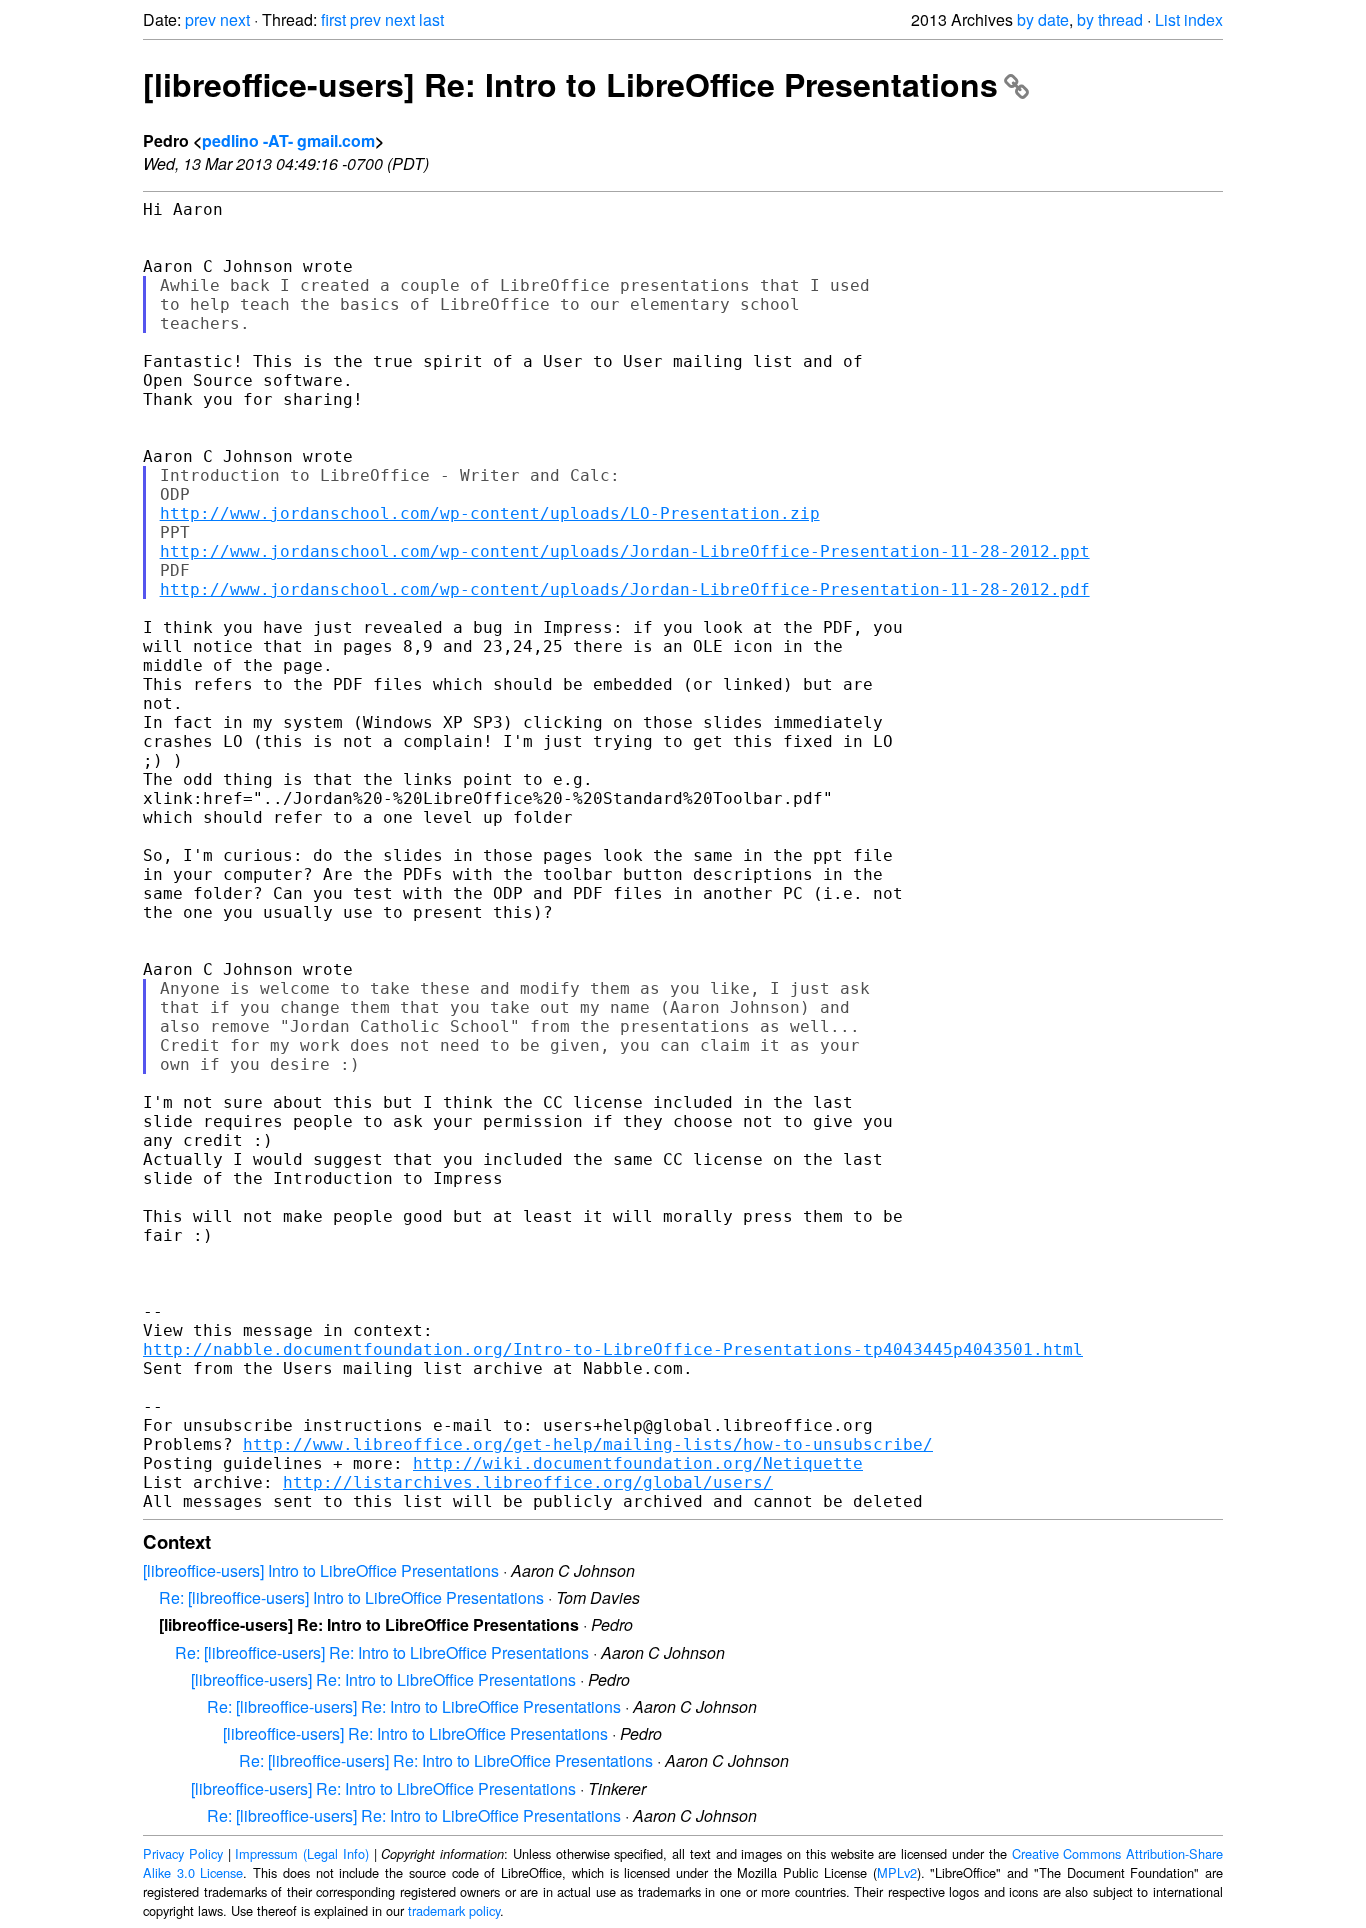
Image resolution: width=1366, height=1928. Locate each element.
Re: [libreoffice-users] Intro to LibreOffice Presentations (351, 1597)
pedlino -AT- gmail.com (288, 140)
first (333, 19)
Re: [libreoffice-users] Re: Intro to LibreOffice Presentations (382, 1652)
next (235, 19)
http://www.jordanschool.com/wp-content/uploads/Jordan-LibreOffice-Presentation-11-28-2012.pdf (625, 589)
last (431, 19)
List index (1189, 19)
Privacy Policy (183, 1853)
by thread (1110, 19)
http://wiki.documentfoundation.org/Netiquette (638, 1463)
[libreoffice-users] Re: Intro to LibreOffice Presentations (570, 84)
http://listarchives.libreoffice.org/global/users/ (528, 1482)
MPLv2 (897, 1872)
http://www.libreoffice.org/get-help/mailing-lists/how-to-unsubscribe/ (588, 1444)
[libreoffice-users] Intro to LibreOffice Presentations (321, 1570)
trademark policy (454, 1910)
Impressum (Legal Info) (302, 1853)
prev (200, 19)
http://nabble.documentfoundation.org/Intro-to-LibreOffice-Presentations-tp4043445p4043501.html (613, 1349)
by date (1043, 19)
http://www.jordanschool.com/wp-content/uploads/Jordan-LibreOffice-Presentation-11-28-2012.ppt (625, 551)
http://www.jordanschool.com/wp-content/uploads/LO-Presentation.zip (490, 513)
